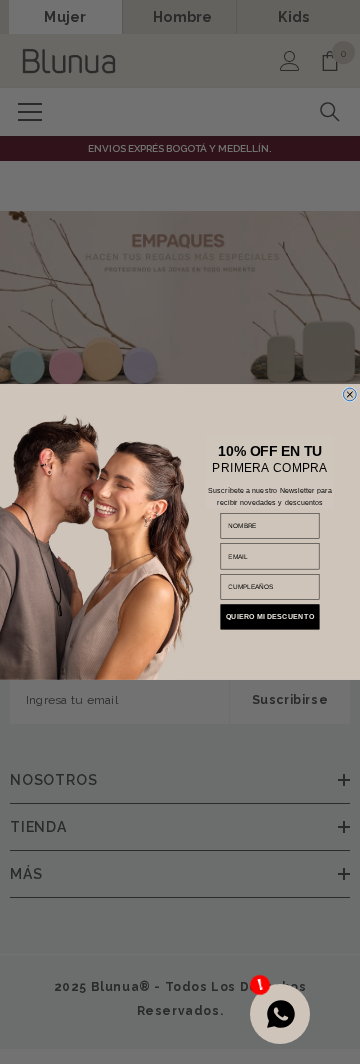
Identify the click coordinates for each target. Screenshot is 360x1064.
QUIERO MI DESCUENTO (270, 617)
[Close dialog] (349, 394)
